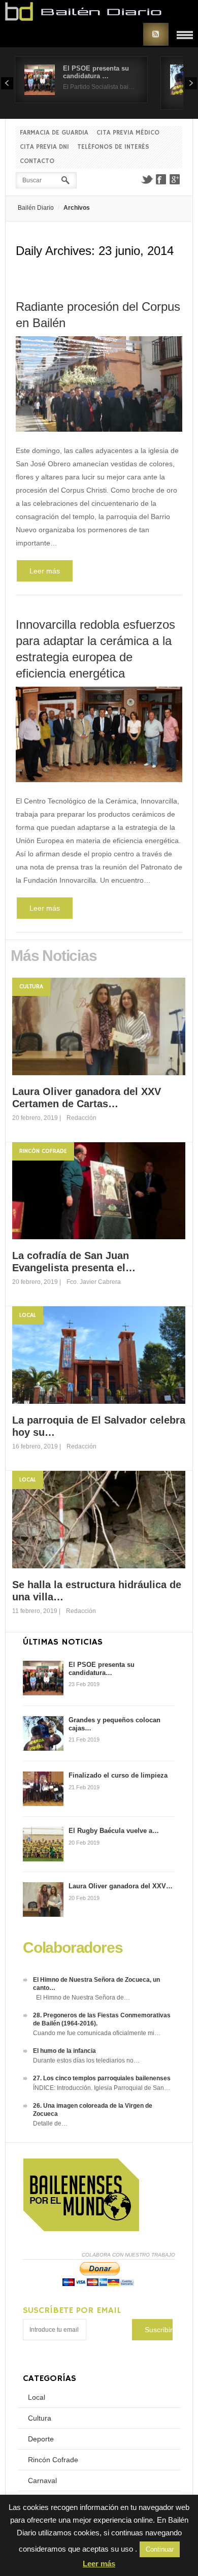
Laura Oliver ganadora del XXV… (121, 1886)
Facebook (161, 179)
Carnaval (42, 2481)
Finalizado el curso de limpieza (118, 1775)
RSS (156, 34)
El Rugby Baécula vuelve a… (114, 1831)
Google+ (175, 179)
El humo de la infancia (64, 2051)
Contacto (37, 161)
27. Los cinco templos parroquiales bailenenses (102, 2078)
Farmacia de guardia (54, 133)
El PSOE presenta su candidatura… (102, 1669)
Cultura (31, 987)
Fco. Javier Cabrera (94, 1282)
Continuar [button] (160, 2549)
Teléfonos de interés (113, 147)
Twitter (147, 179)
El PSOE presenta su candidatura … (96, 72)
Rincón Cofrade (43, 1151)
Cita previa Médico (128, 133)
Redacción (81, 1118)
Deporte (41, 2439)
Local (28, 1315)
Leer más (45, 571)
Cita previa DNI (44, 147)
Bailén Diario (36, 208)
